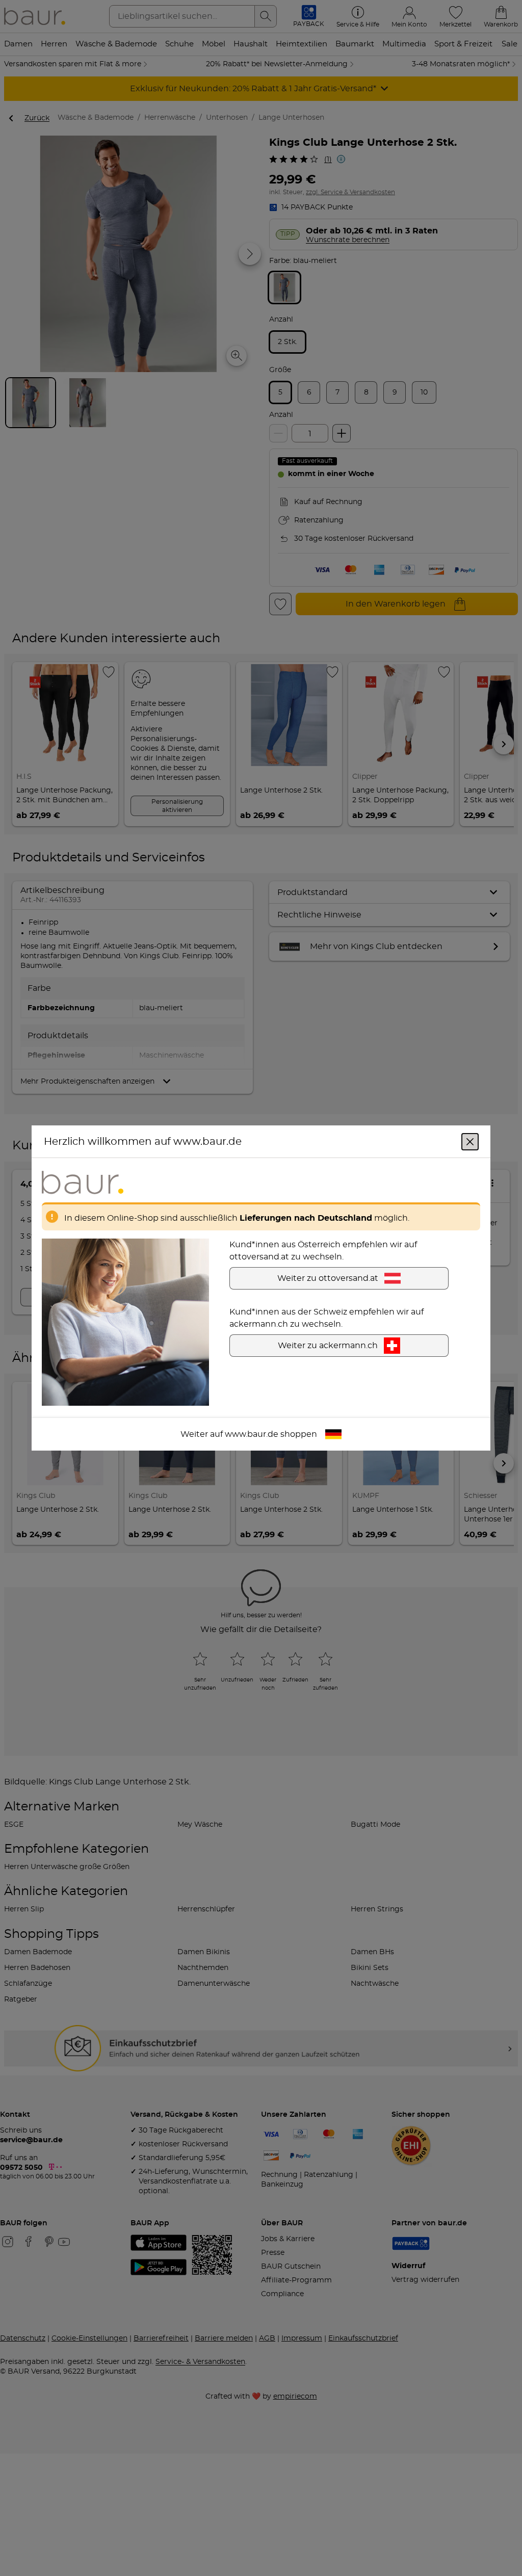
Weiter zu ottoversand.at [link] (328, 1278)
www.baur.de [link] (252, 1434)
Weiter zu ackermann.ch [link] (328, 1346)
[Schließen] (470, 1142)
